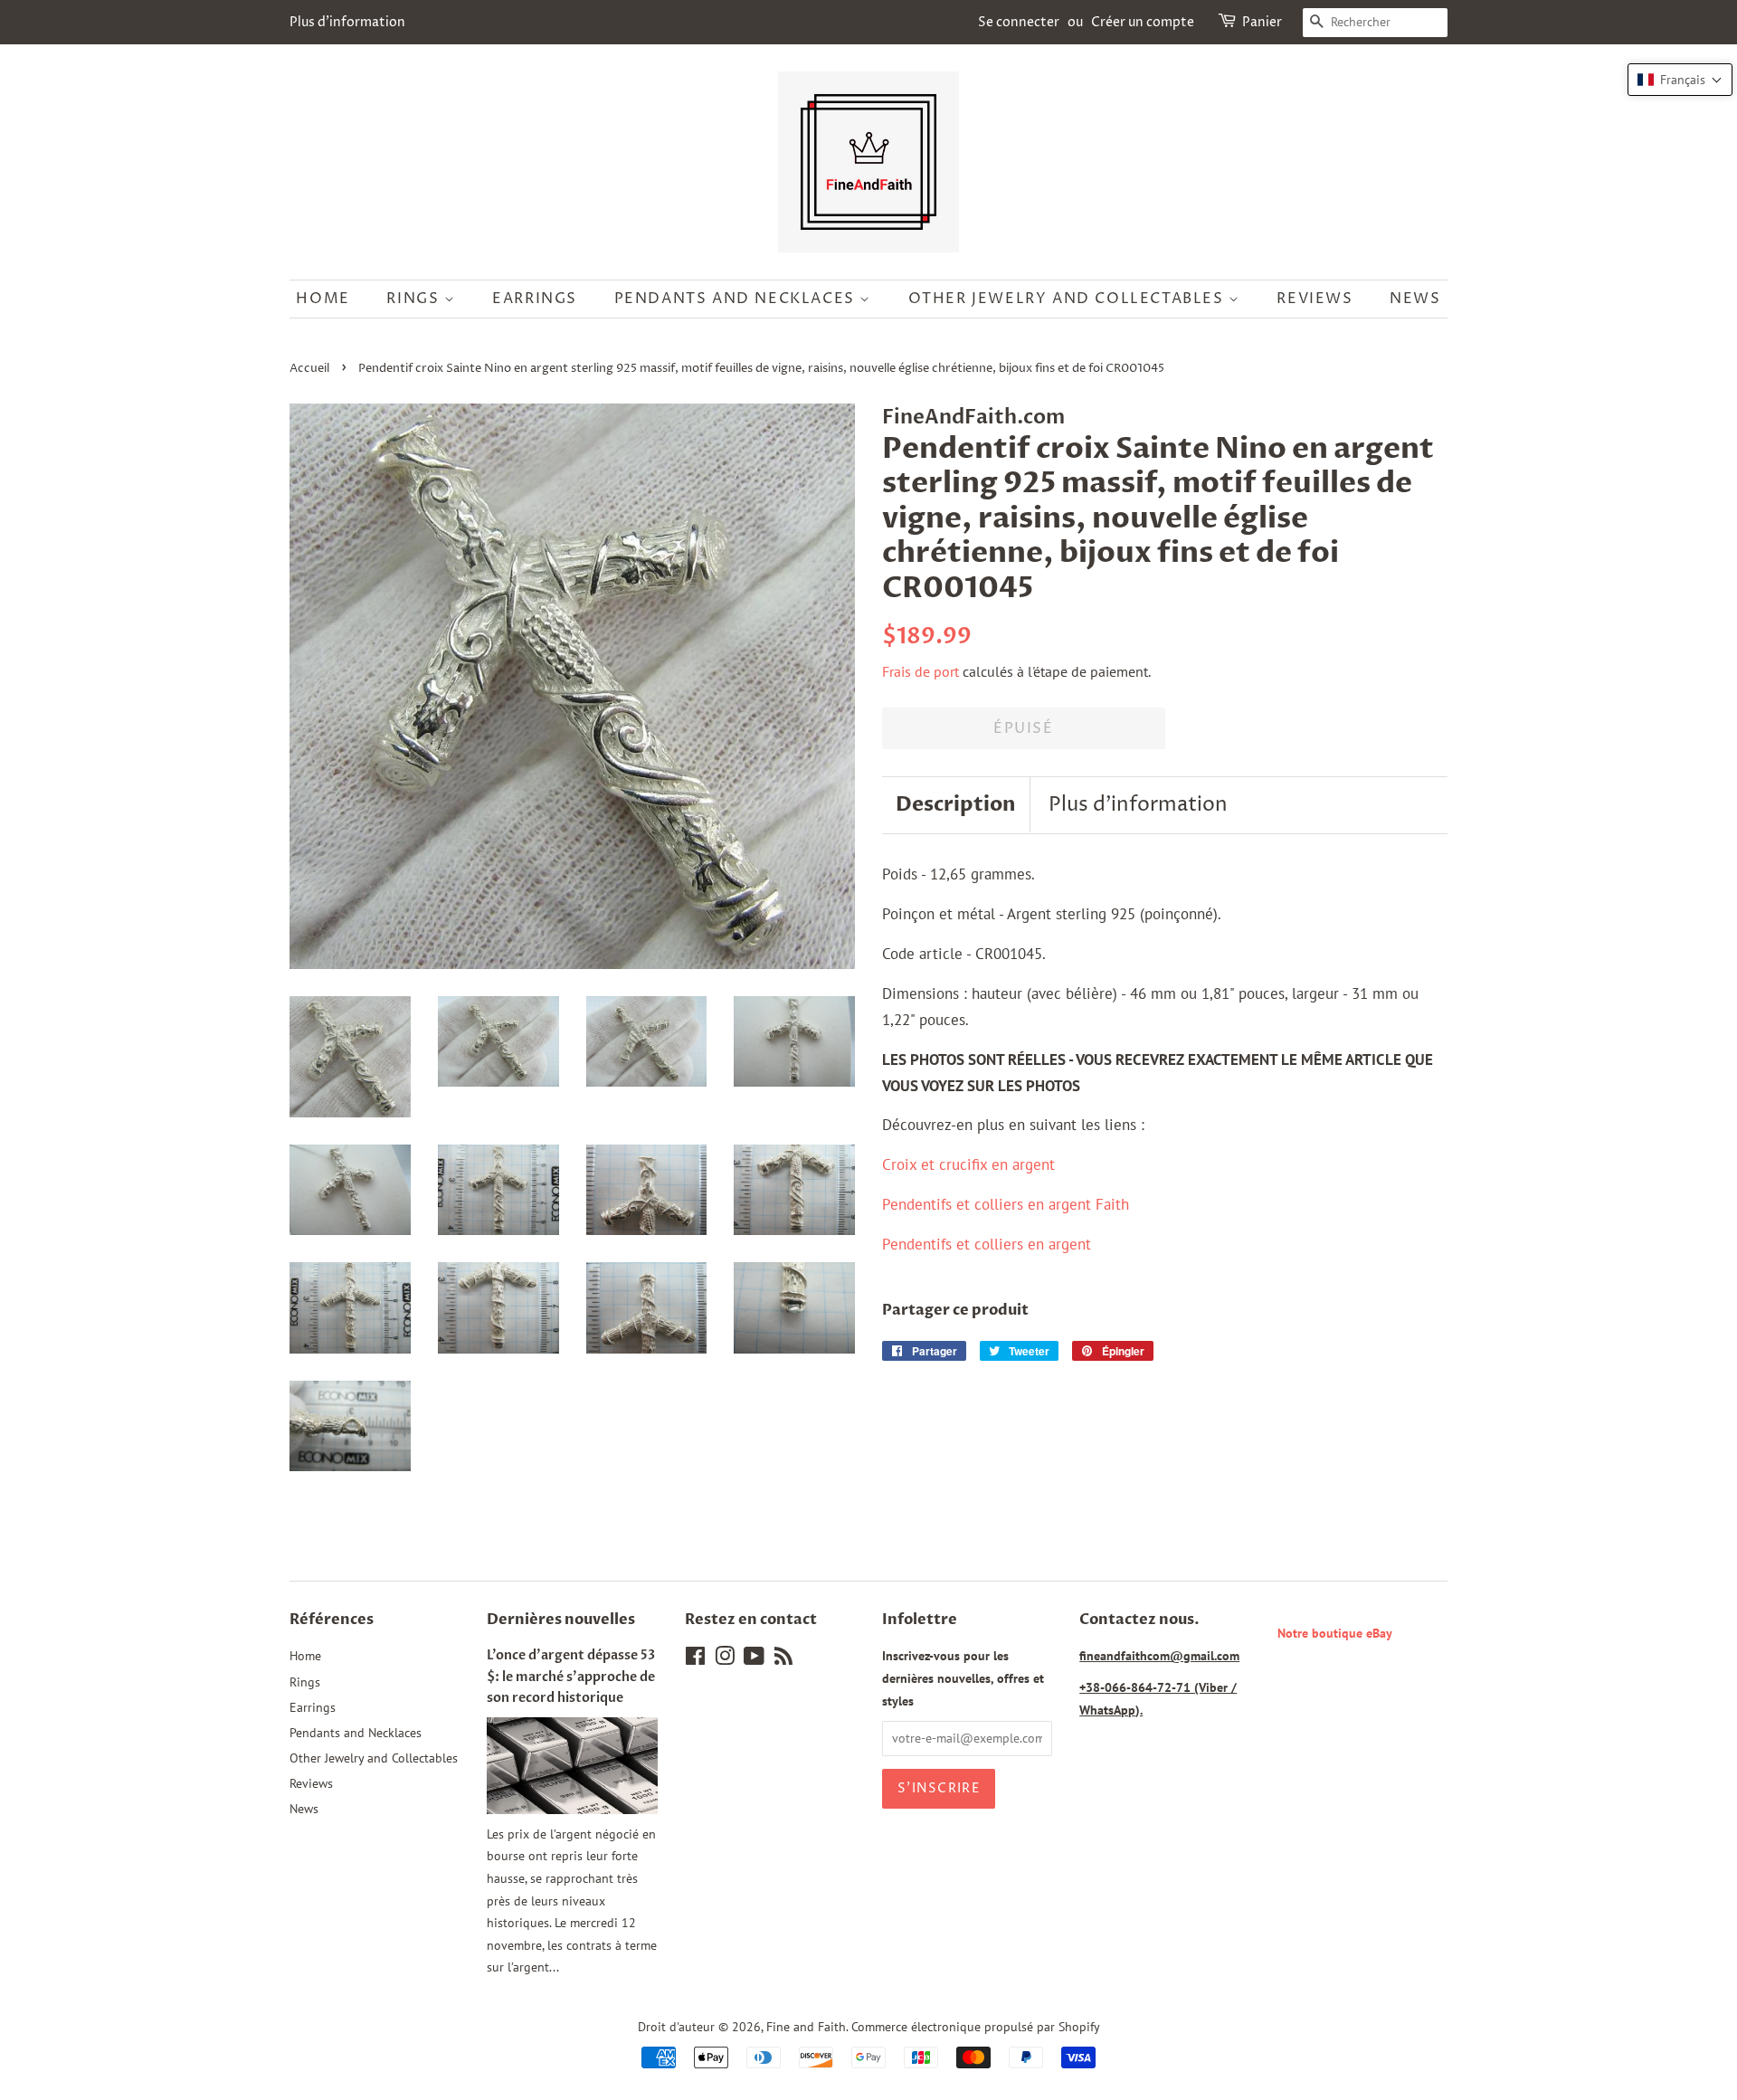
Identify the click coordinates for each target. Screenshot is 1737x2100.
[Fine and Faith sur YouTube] (754, 1659)
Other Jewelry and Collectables (1069, 299)
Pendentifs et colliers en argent (987, 1244)
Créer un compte (1143, 22)
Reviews (1315, 299)
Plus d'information (347, 22)
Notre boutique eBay (1335, 1633)
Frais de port (921, 671)
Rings (415, 299)
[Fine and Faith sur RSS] (783, 1659)
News (1415, 299)
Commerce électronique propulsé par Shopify (976, 2026)
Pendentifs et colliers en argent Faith (1006, 1204)
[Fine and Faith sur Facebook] (695, 1659)
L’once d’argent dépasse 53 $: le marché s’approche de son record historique (571, 1676)
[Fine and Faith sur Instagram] (725, 1659)
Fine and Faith (806, 2026)
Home (323, 299)
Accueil (309, 369)
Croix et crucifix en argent (968, 1164)
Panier (1262, 22)
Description (956, 804)
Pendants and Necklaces (737, 299)
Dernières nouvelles (561, 1620)
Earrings (535, 299)
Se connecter (1019, 22)
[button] (1680, 80)
